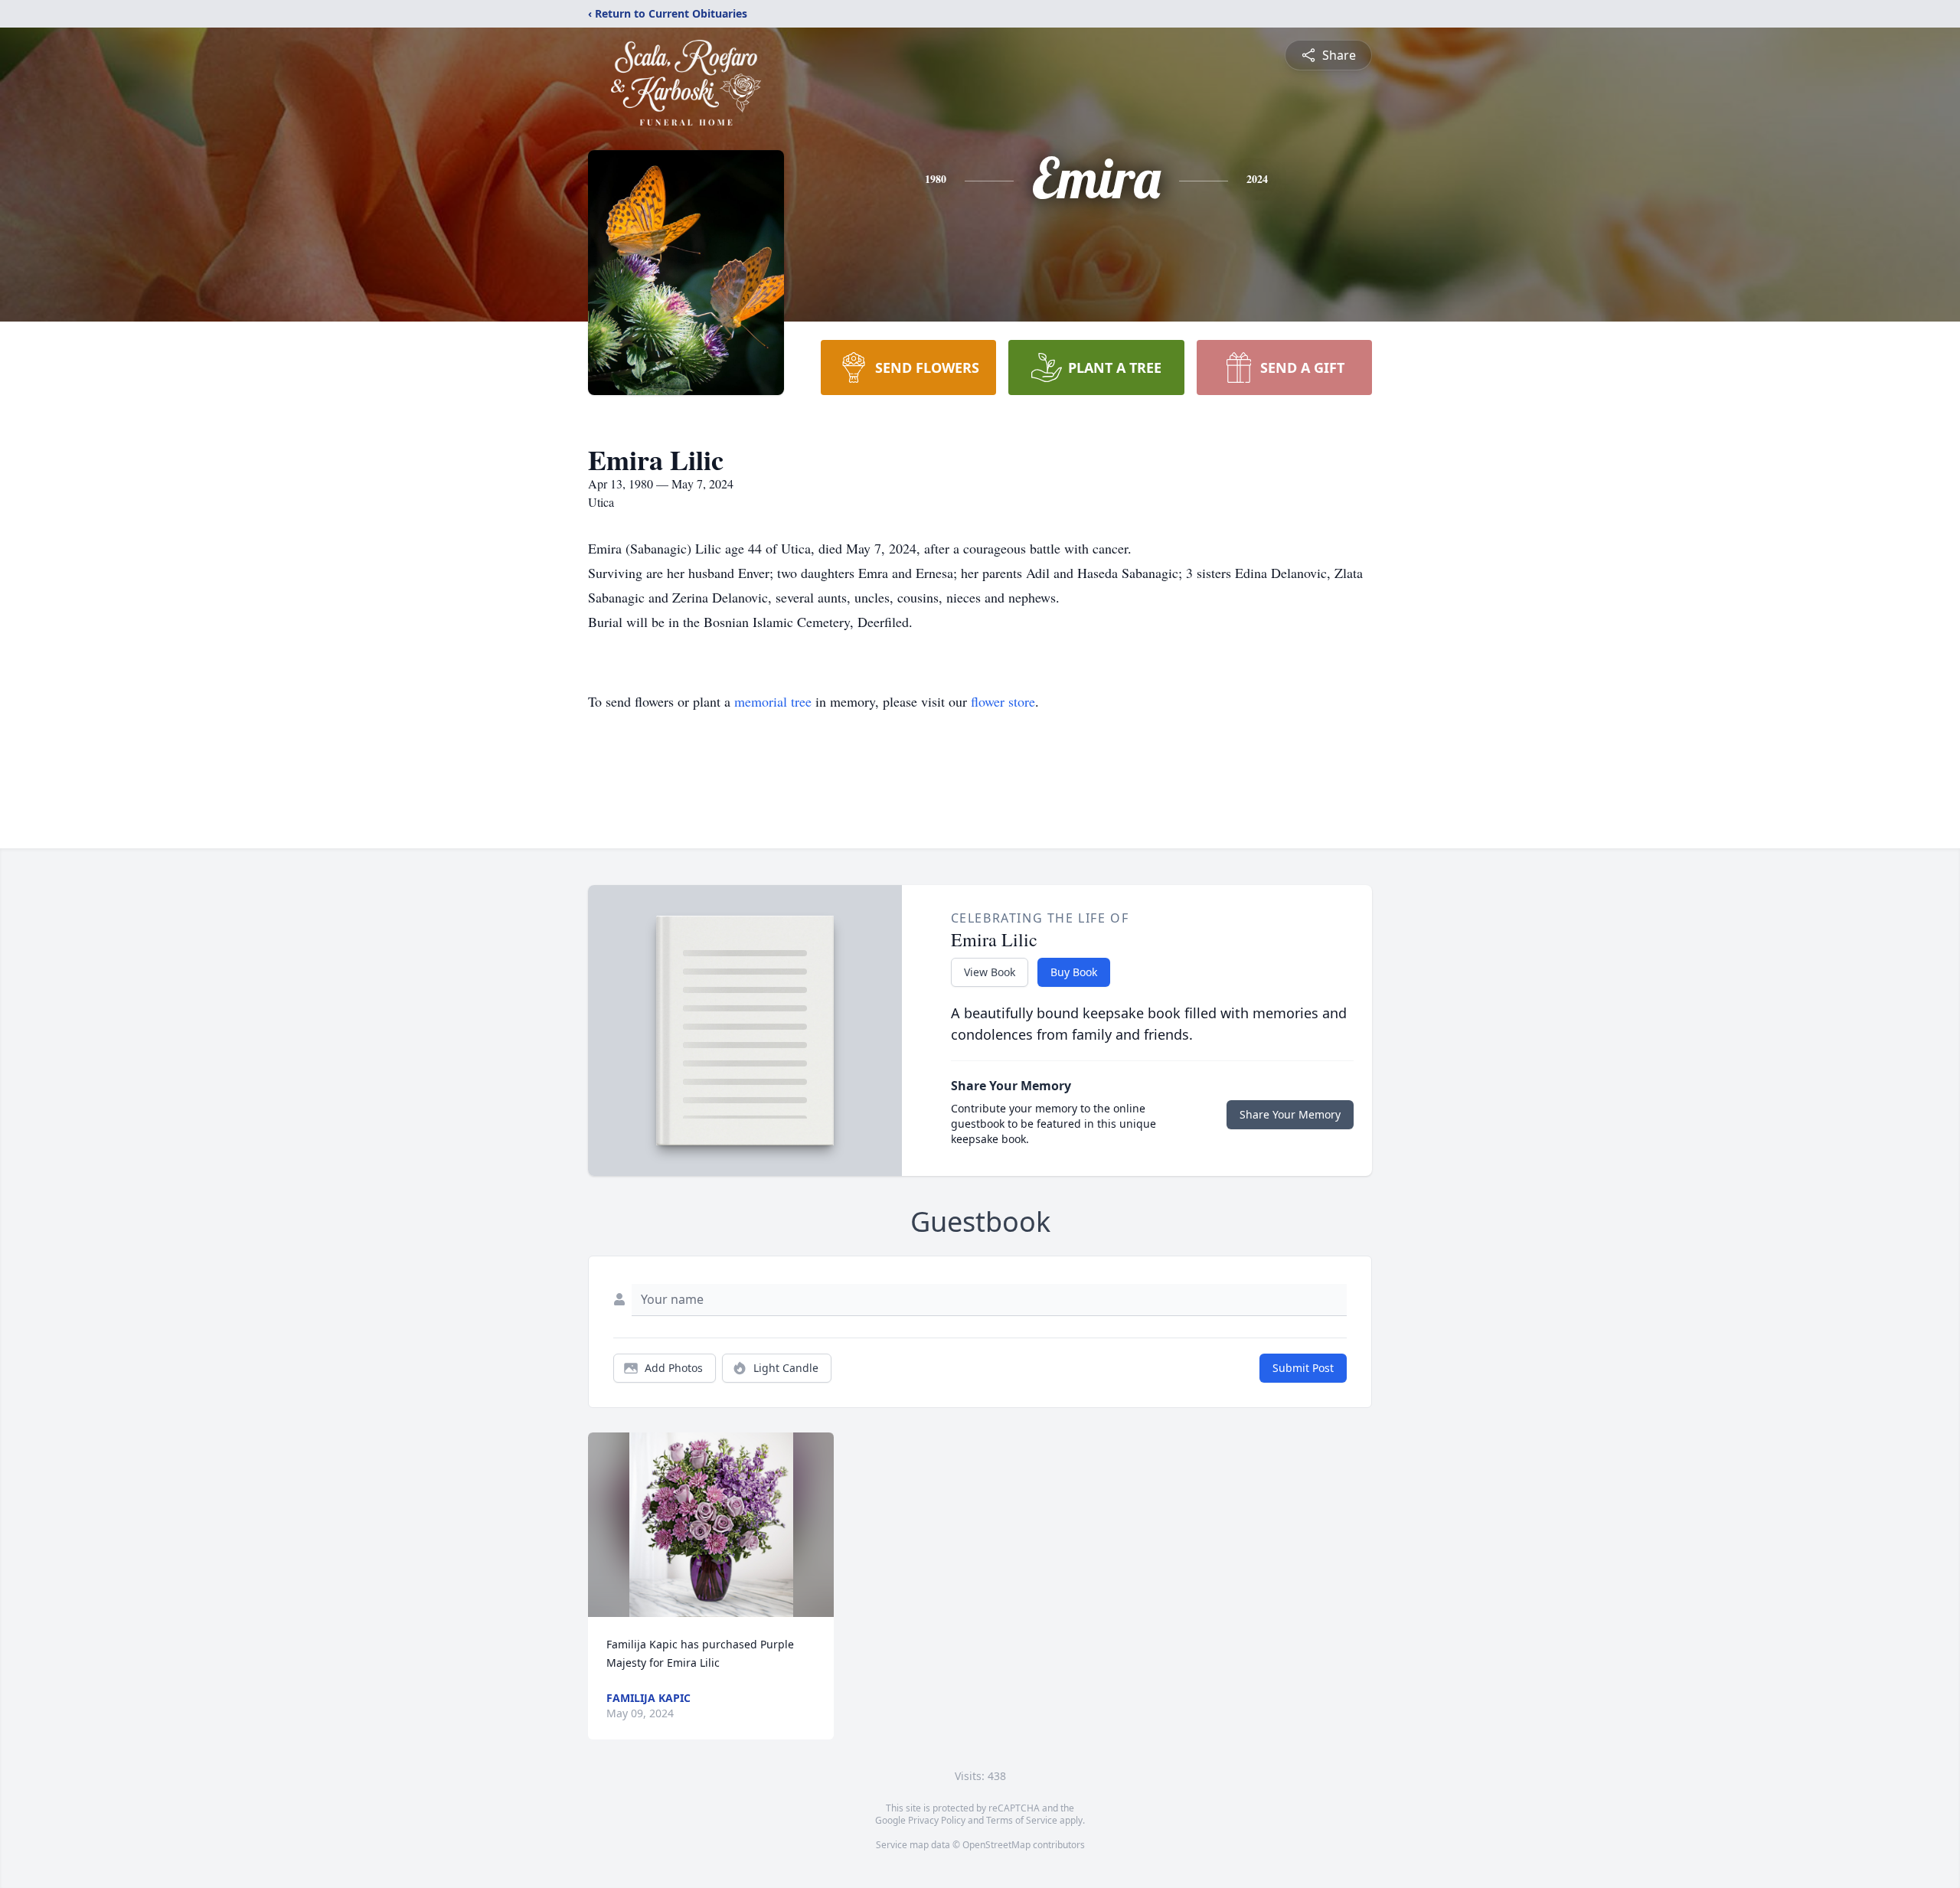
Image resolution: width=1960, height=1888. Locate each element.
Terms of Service (1022, 1820)
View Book (990, 972)
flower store (1003, 701)
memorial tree (773, 701)
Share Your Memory (1290, 1114)
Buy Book (1074, 972)
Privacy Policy (937, 1820)
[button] (711, 1525)
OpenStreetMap (996, 1845)
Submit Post (1303, 1368)
